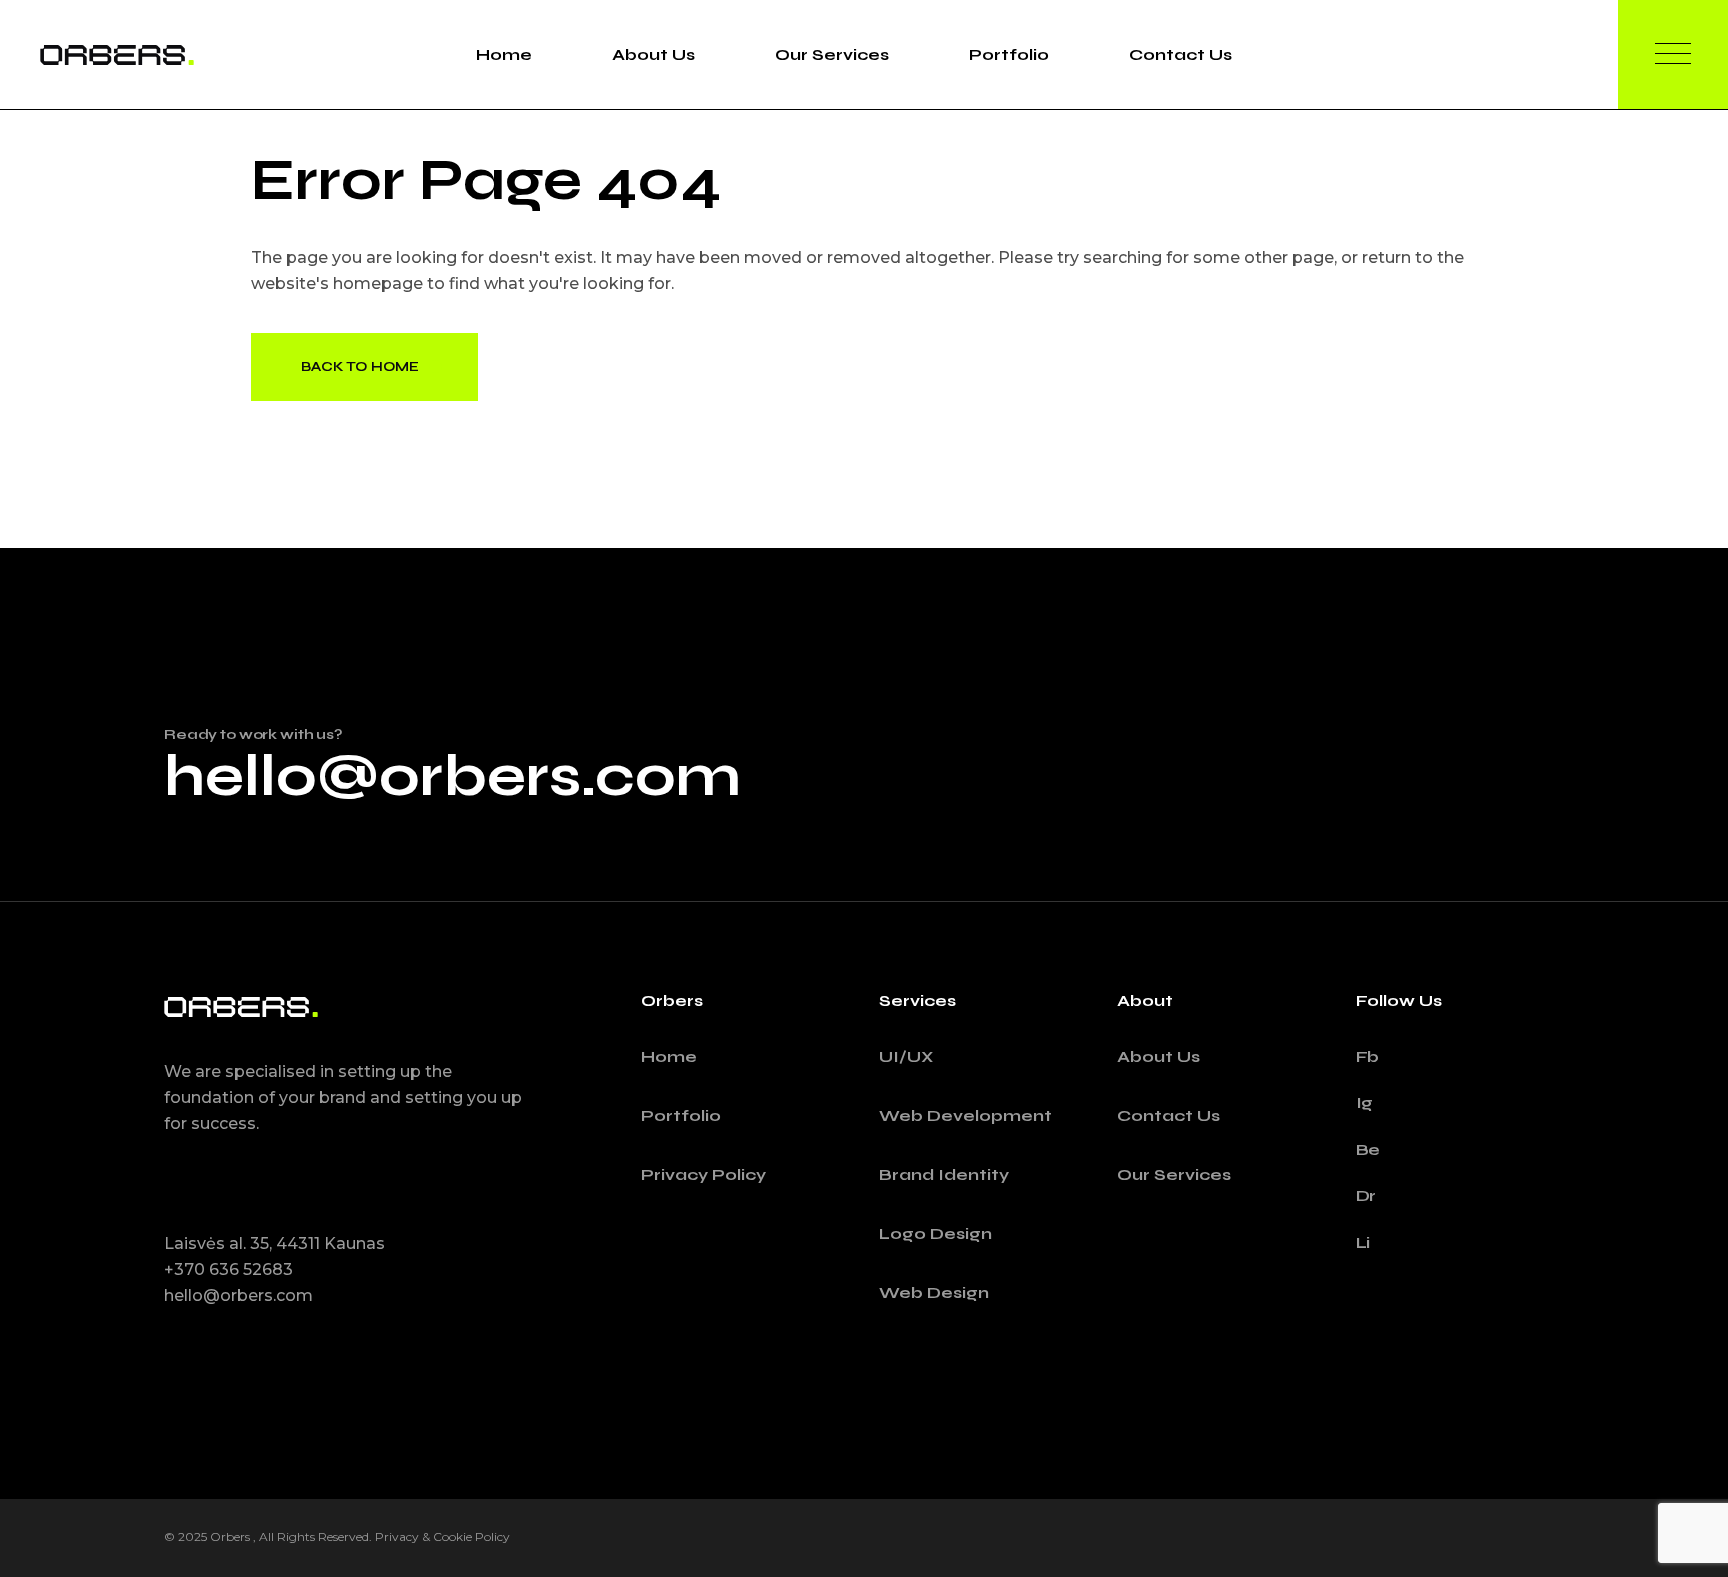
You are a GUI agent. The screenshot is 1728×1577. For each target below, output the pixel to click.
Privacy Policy (703, 1174)
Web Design (934, 1292)
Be (1368, 1149)
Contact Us (1168, 1115)
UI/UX (906, 1056)
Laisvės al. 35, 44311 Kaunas (274, 1243)
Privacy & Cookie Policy (442, 1536)
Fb (1368, 1056)
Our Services (1174, 1174)
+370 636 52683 (228, 1269)
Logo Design (935, 1233)
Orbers (231, 1536)
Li (1363, 1242)
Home (669, 1056)
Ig (1365, 1102)
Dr (1366, 1195)
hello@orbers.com (452, 776)
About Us (1158, 1056)
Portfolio (681, 1115)
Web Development (965, 1115)
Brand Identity (944, 1174)
